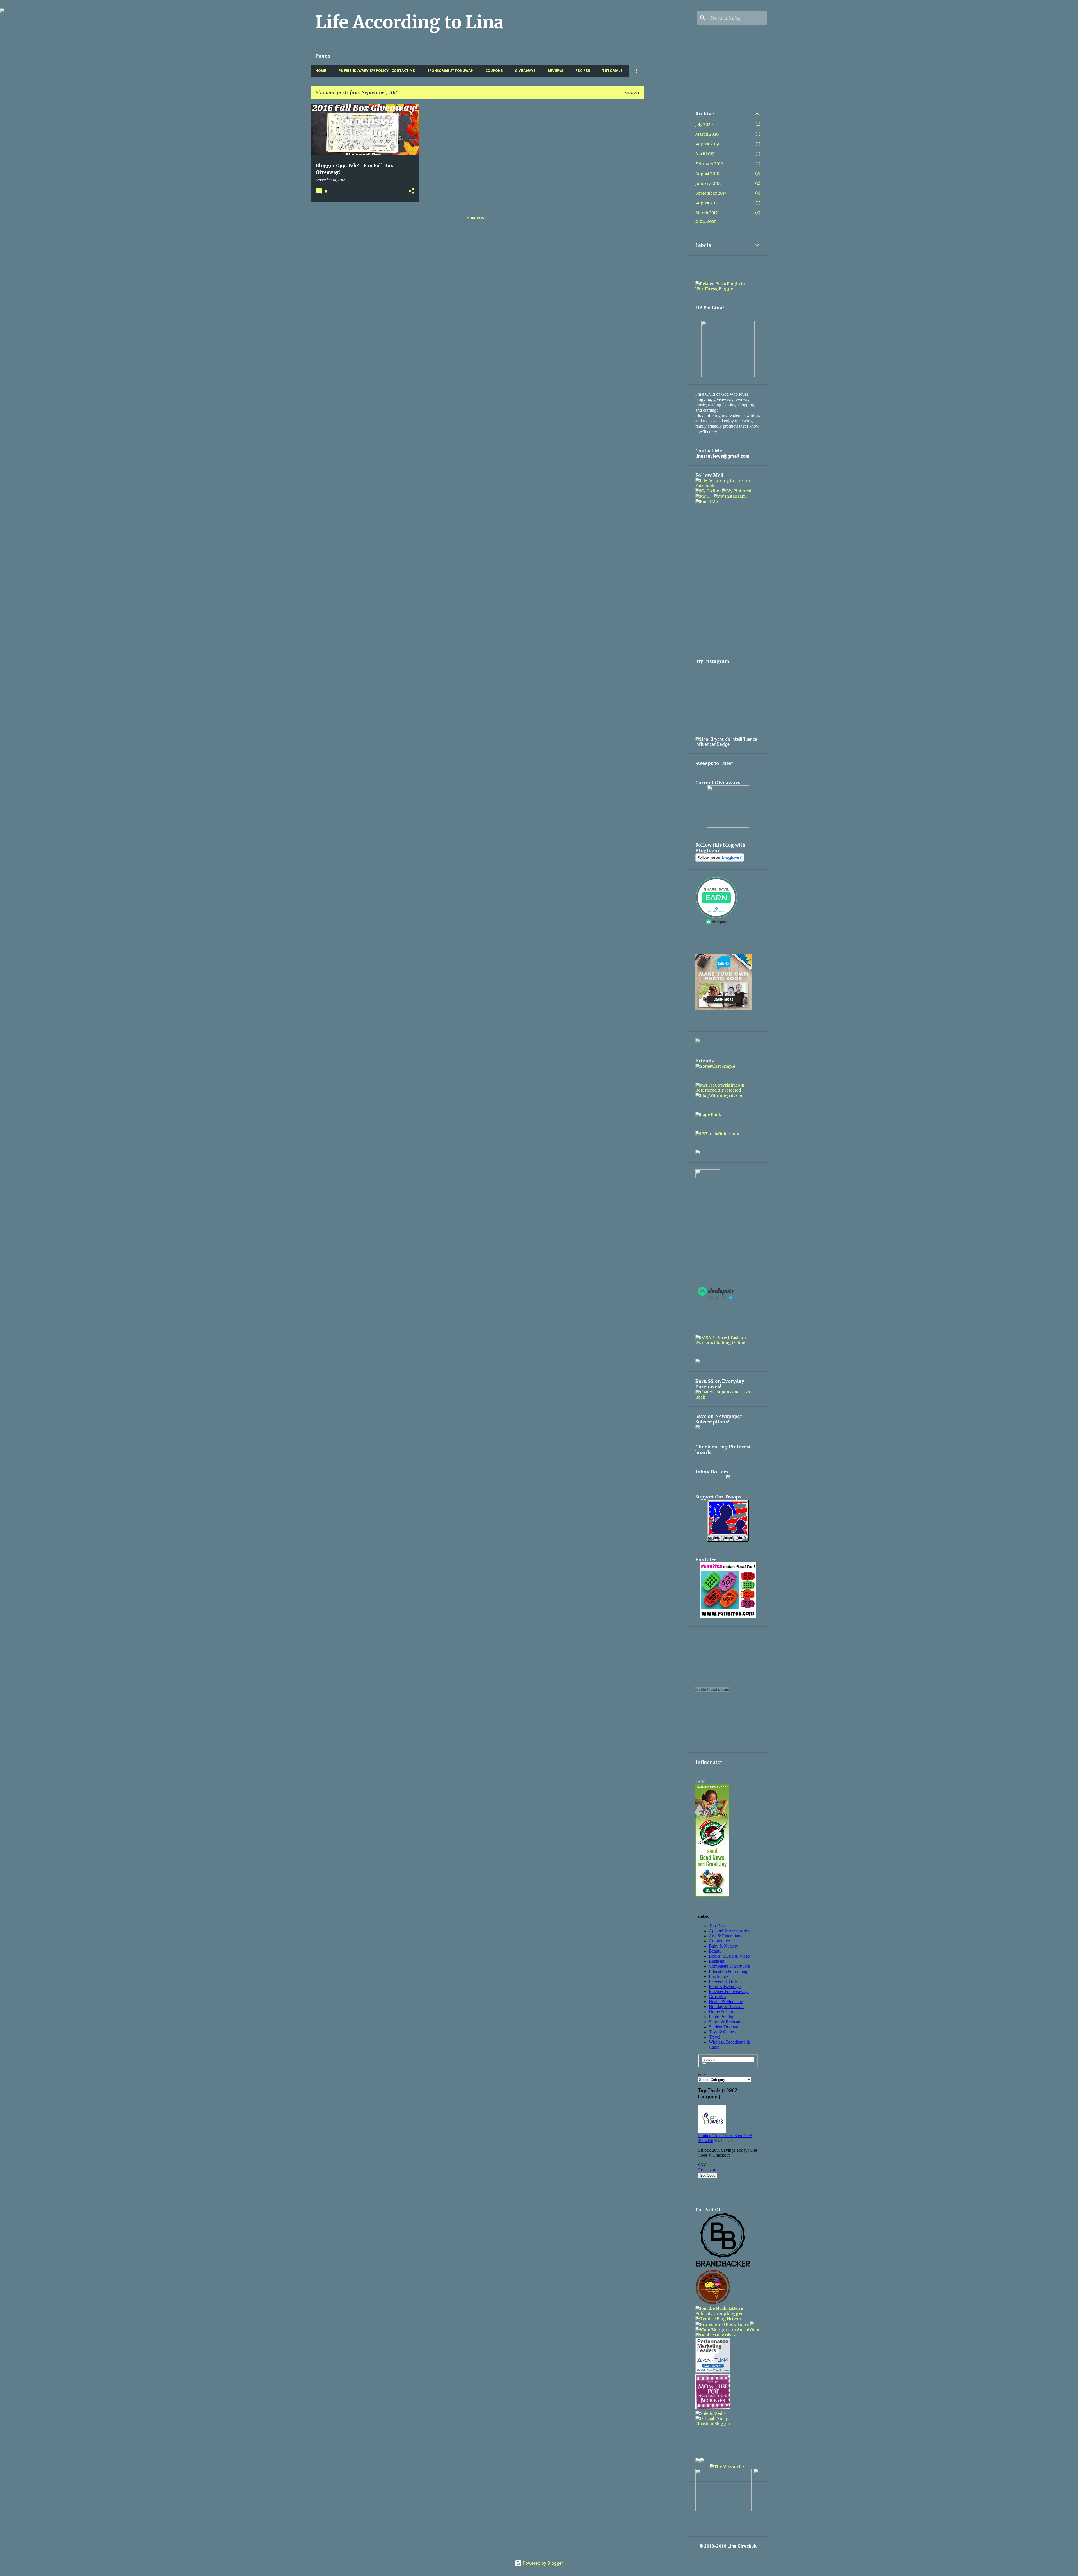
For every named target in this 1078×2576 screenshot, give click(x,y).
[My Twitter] (708, 491)
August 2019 (707, 144)
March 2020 (707, 134)
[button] (411, 191)
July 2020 (704, 124)
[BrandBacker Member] (723, 2267)
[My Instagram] (730, 496)
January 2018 (708, 183)
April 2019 (705, 154)
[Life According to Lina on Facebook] (728, 486)
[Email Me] (707, 502)
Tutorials (612, 71)
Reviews (555, 71)
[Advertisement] (666, 188)
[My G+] (704, 496)
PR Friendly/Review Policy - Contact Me (377, 71)
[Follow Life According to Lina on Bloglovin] (720, 860)
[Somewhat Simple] (715, 1066)
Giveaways (525, 71)
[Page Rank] (708, 1115)
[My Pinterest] (737, 491)
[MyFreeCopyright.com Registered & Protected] (728, 1090)
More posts (478, 218)
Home (321, 71)
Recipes (583, 71)
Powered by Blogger (542, 2563)
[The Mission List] (728, 2466)
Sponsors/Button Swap (450, 71)
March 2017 (706, 213)
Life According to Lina (410, 22)
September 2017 (711, 193)
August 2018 (707, 174)
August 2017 (707, 203)
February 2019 (709, 164)
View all (632, 93)
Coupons (494, 71)
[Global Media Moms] (713, 2303)
